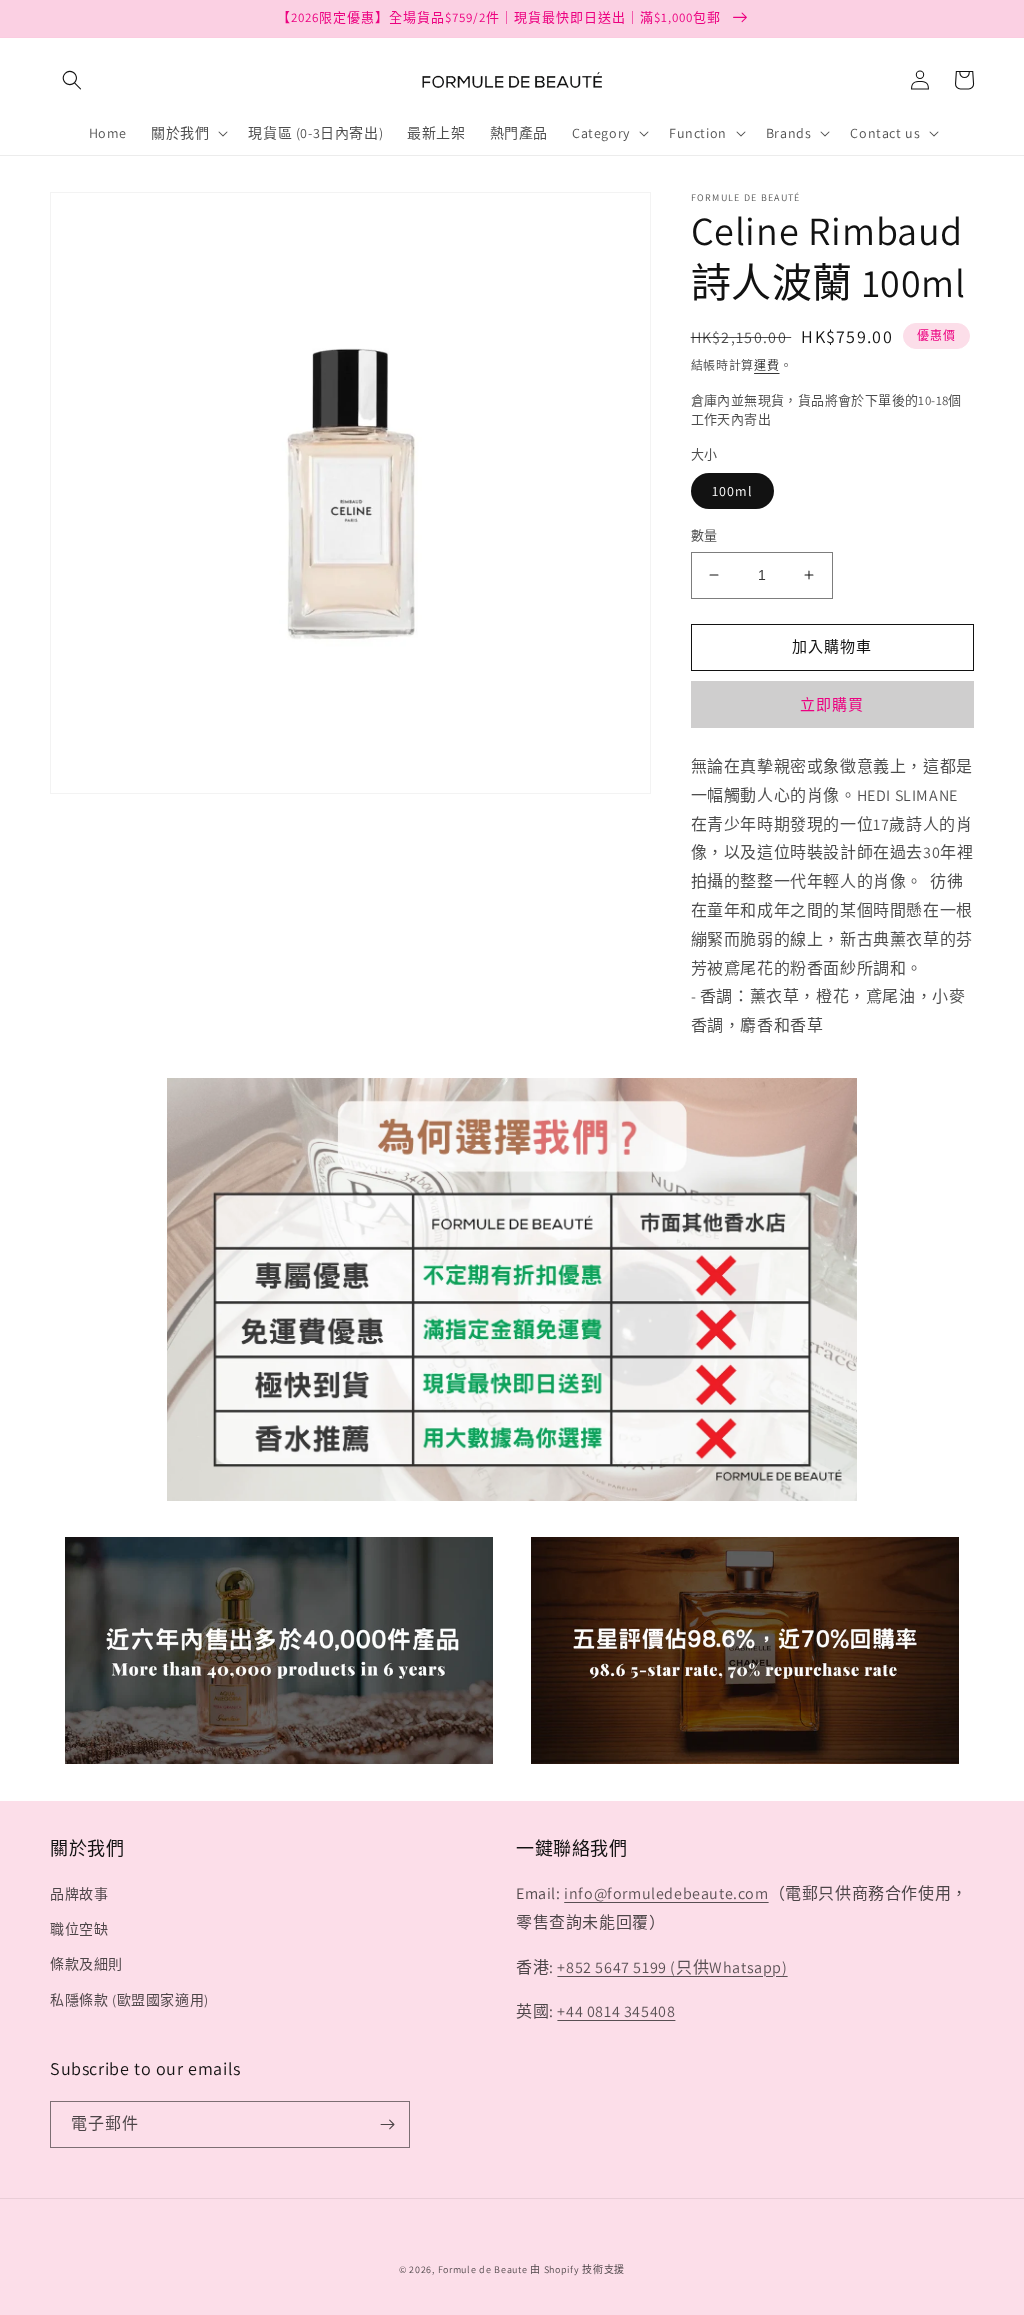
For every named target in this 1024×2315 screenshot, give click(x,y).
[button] (72, 80)
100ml (732, 491)
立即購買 (832, 704)
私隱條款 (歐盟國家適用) (129, 2000)
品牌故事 (79, 1894)
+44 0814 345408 (616, 2011)
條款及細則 (86, 1964)
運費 (766, 365)
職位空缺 (79, 1929)
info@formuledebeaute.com (666, 1893)
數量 (704, 535)
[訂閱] (387, 2124)
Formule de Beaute (483, 2269)
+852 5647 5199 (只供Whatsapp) (672, 1967)
